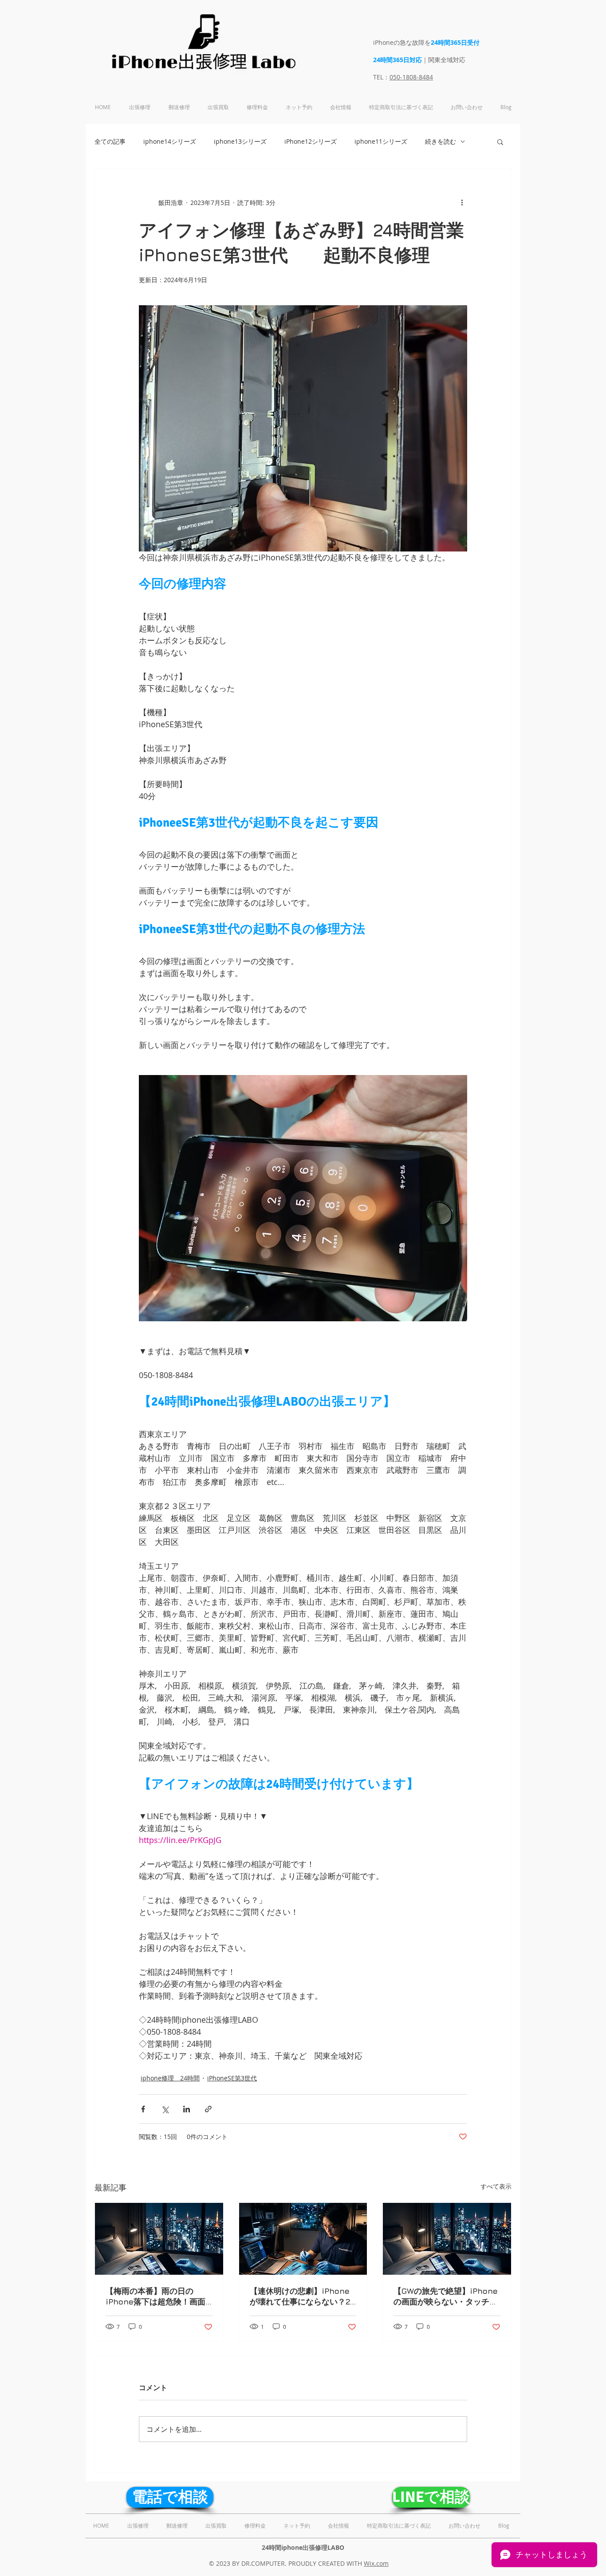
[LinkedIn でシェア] (187, 2109)
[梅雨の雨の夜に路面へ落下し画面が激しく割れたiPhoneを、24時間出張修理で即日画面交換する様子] (159, 2239)
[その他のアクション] (462, 202)
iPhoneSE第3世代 (232, 2078)
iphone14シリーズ (170, 141)
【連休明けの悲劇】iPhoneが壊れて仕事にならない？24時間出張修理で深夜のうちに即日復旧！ (302, 2297)
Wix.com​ (376, 2563)
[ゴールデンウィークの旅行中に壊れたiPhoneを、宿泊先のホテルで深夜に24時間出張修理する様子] (447, 2239)
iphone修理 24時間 (170, 2078)
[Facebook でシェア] (143, 2109)
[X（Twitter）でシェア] (165, 2109)
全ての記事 (110, 141)
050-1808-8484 (411, 77)
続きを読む (441, 141)
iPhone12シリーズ (311, 141)
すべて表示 (496, 2186)
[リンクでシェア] (208, 2109)
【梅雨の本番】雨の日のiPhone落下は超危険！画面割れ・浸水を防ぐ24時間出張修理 (158, 2297)
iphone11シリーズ (381, 141)
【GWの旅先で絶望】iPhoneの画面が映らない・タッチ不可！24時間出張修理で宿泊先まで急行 (446, 2297)
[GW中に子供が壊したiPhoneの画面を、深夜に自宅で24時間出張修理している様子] (303, 2239)
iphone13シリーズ (240, 141)
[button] (500, 142)
